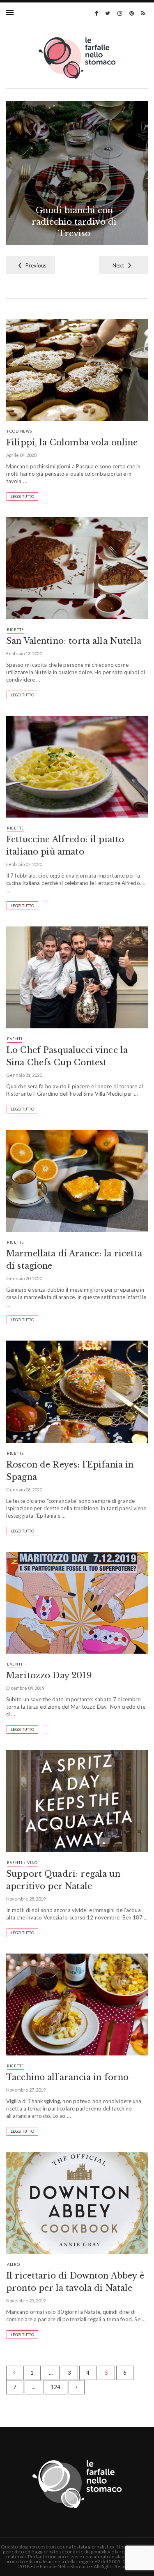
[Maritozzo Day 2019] (77, 1606)
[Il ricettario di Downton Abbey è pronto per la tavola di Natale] (77, 2206)
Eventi (15, 1039)
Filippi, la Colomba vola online (72, 442)
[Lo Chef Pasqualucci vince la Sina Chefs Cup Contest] (77, 981)
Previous (36, 265)
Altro (14, 2264)
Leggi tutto (22, 497)
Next (118, 265)
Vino (32, 1863)
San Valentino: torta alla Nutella (74, 641)
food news (19, 431)
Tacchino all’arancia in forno (67, 2077)
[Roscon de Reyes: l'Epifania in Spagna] (77, 1395)
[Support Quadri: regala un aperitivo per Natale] (77, 1804)
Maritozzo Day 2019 (49, 1675)
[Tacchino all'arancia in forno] (77, 2008)
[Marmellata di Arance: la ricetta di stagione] (77, 1184)
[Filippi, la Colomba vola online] (77, 373)
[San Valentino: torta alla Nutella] (77, 571)
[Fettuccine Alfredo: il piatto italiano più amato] (77, 770)
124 (55, 2387)
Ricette (16, 630)
